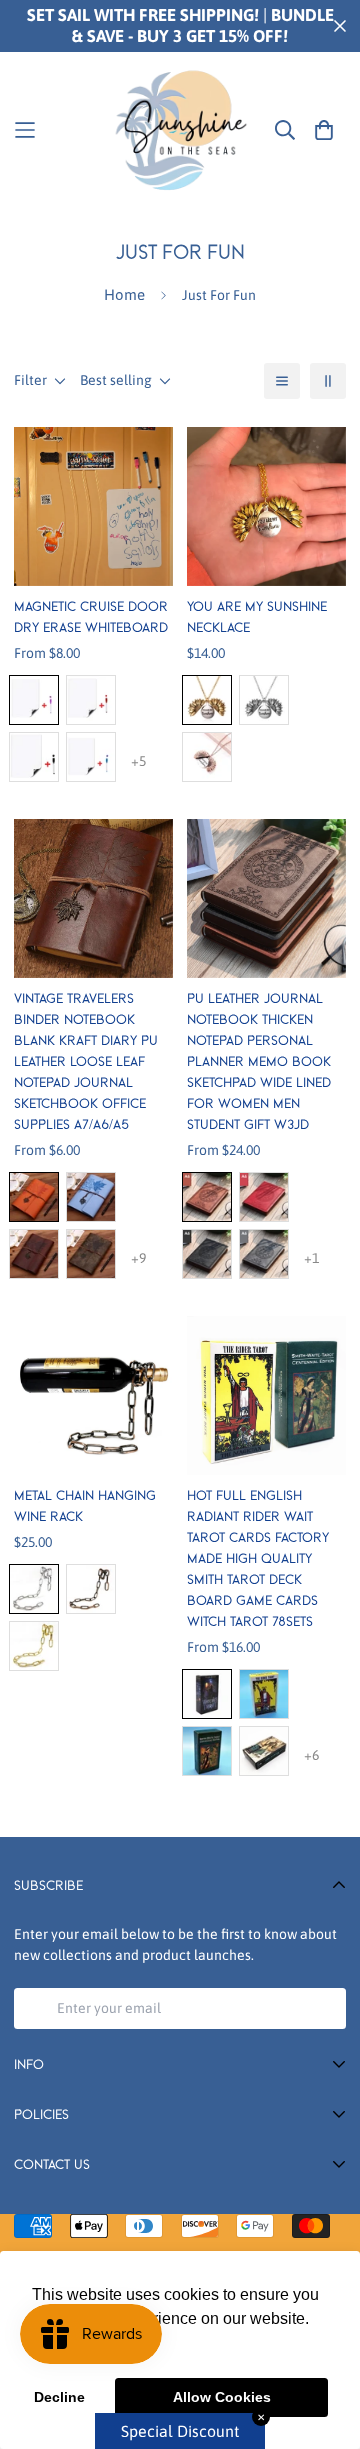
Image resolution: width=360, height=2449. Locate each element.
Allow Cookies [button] (222, 2397)
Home (124, 294)
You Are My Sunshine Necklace (257, 616)
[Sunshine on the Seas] (180, 129)
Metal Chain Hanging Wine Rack (85, 1505)
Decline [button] (59, 2397)
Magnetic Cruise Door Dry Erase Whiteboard (91, 616)
